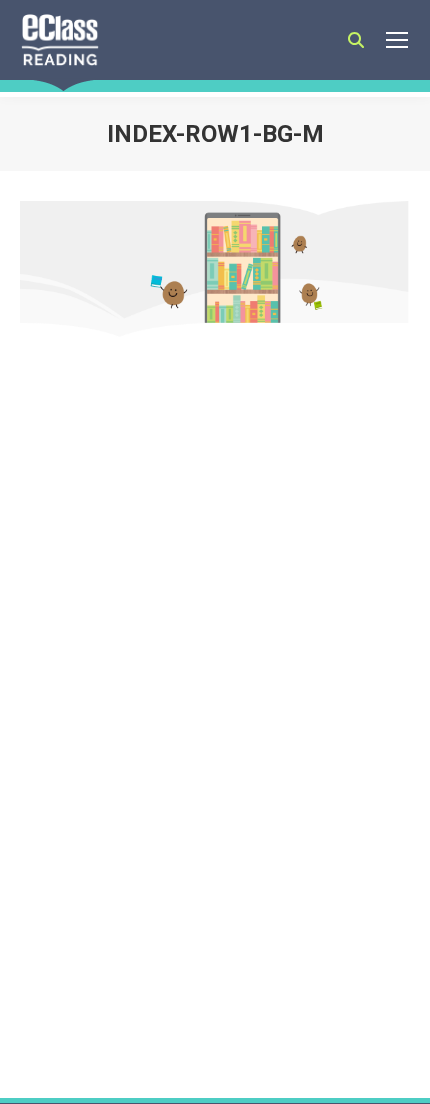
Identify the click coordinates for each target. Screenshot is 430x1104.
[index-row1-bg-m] (215, 269)
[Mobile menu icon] (397, 40)
